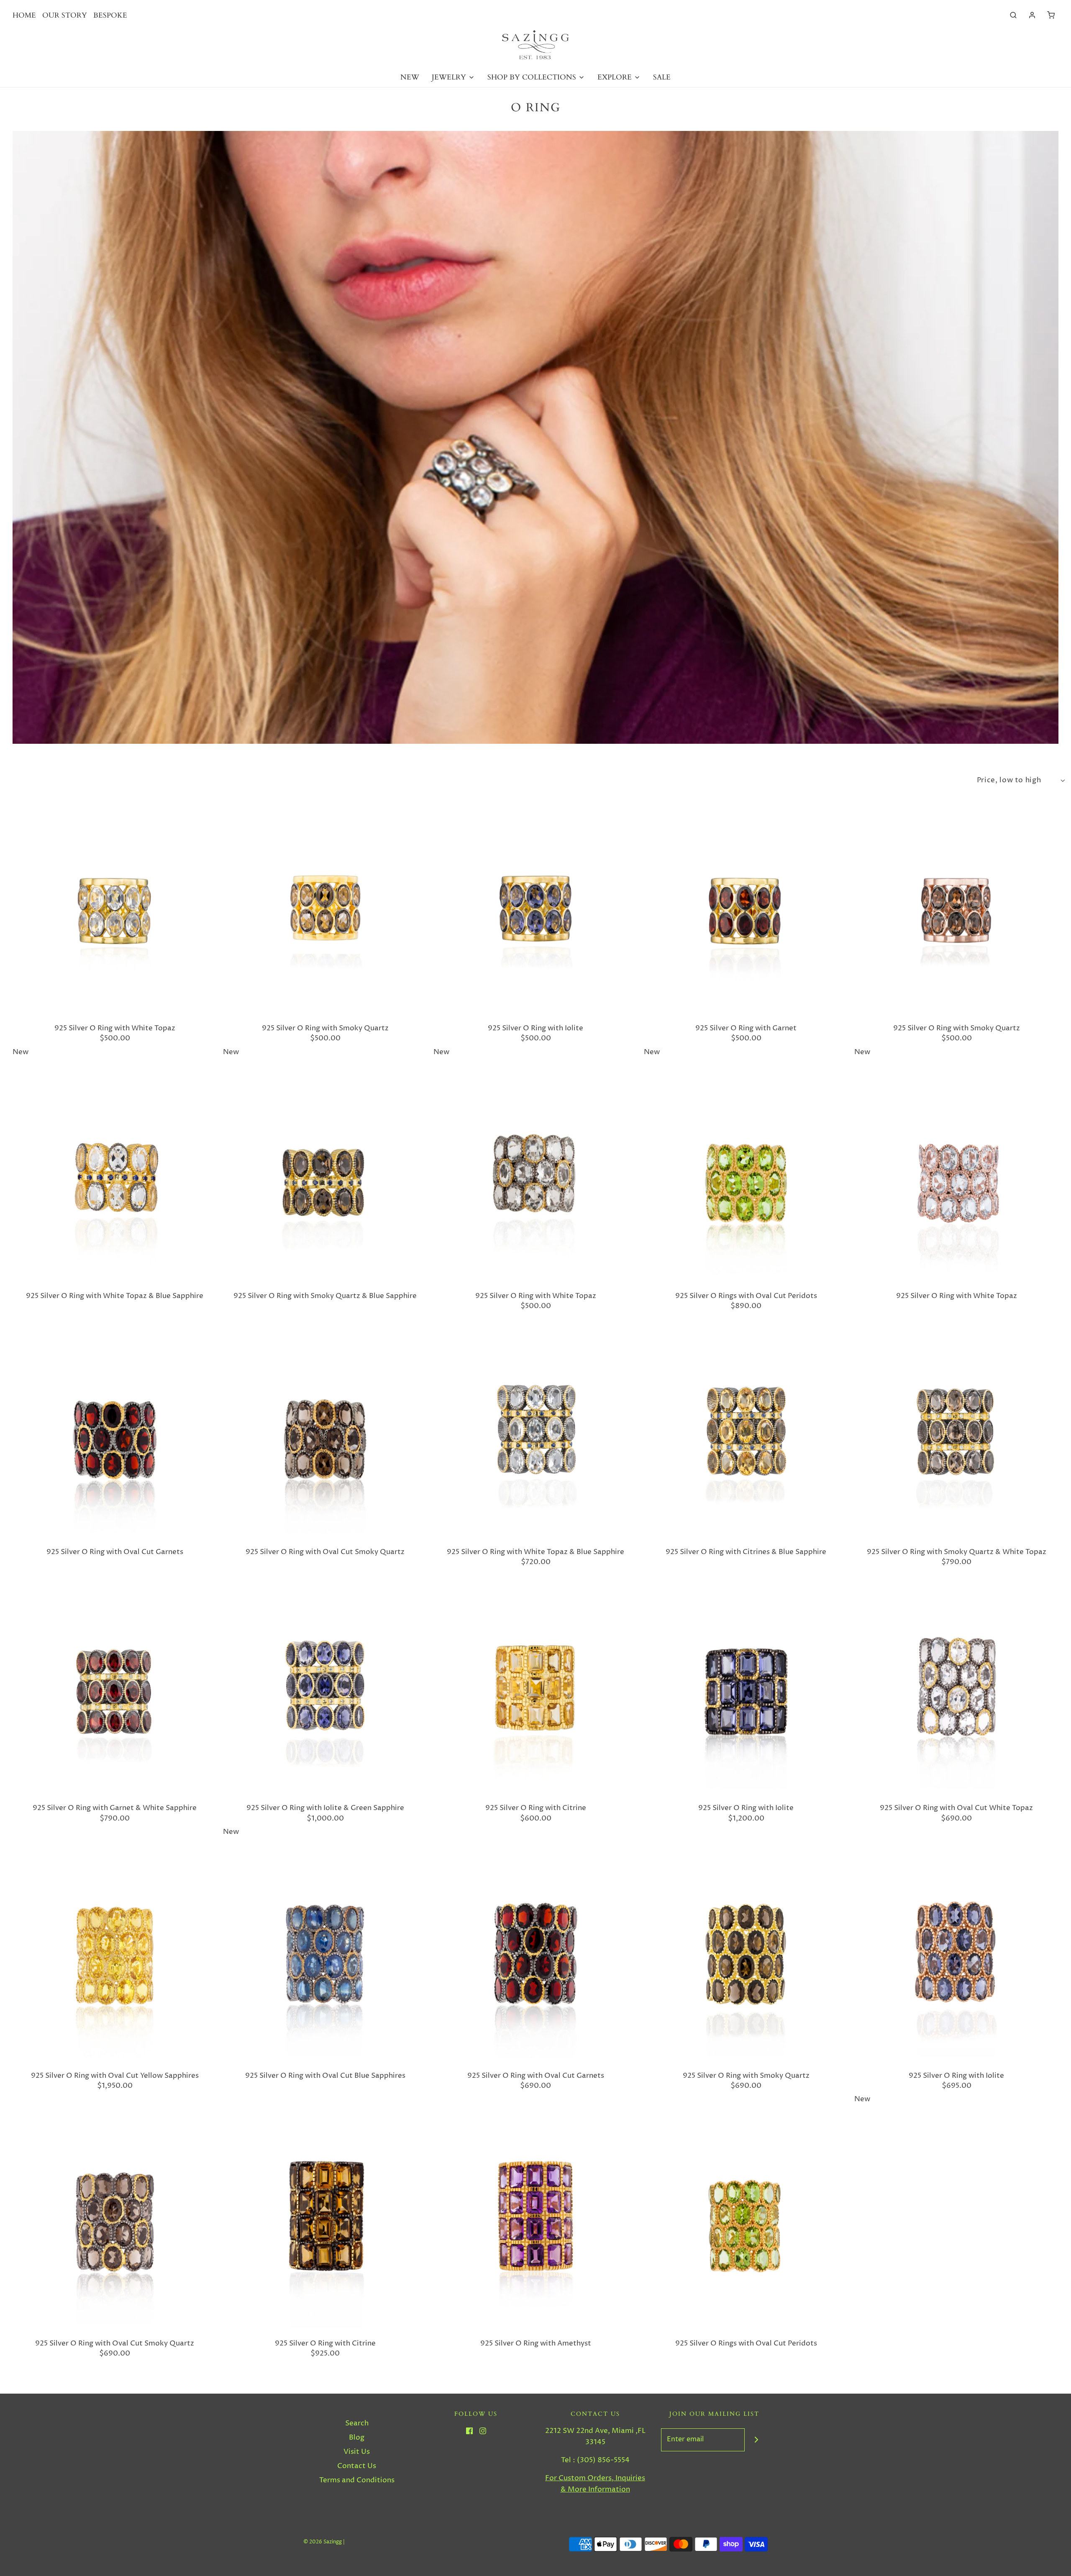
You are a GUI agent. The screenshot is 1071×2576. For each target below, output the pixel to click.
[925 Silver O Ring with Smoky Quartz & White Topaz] (956, 1435)
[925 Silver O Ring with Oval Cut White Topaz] (956, 1691)
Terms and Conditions (357, 2480)
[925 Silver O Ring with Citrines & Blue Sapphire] (746, 1435)
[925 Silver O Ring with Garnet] (746, 911)
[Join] (756, 2440)
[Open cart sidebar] (1051, 15)
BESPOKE (110, 15)
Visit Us (357, 2452)
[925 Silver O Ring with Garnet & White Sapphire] (115, 1691)
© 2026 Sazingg (323, 2542)
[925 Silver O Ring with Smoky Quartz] (325, 911)
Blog (357, 2438)
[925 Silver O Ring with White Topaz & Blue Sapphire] (115, 1179)
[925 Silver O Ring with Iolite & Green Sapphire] (325, 1691)
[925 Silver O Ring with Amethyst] (535, 2226)
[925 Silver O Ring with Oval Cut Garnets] (115, 1435)
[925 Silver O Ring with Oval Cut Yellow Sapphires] (115, 1959)
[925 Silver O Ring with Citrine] (535, 1691)
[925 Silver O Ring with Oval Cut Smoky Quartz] (325, 1435)
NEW (410, 77)
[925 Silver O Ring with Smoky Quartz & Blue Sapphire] (325, 1179)
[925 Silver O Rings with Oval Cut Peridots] (746, 1179)
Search (357, 2423)
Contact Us (357, 2466)
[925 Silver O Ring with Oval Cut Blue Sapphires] (325, 1959)
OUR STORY (65, 15)
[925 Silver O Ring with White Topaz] (115, 911)
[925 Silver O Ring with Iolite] (535, 911)
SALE (662, 77)
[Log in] (1032, 15)
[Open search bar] (1013, 15)
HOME (24, 15)
